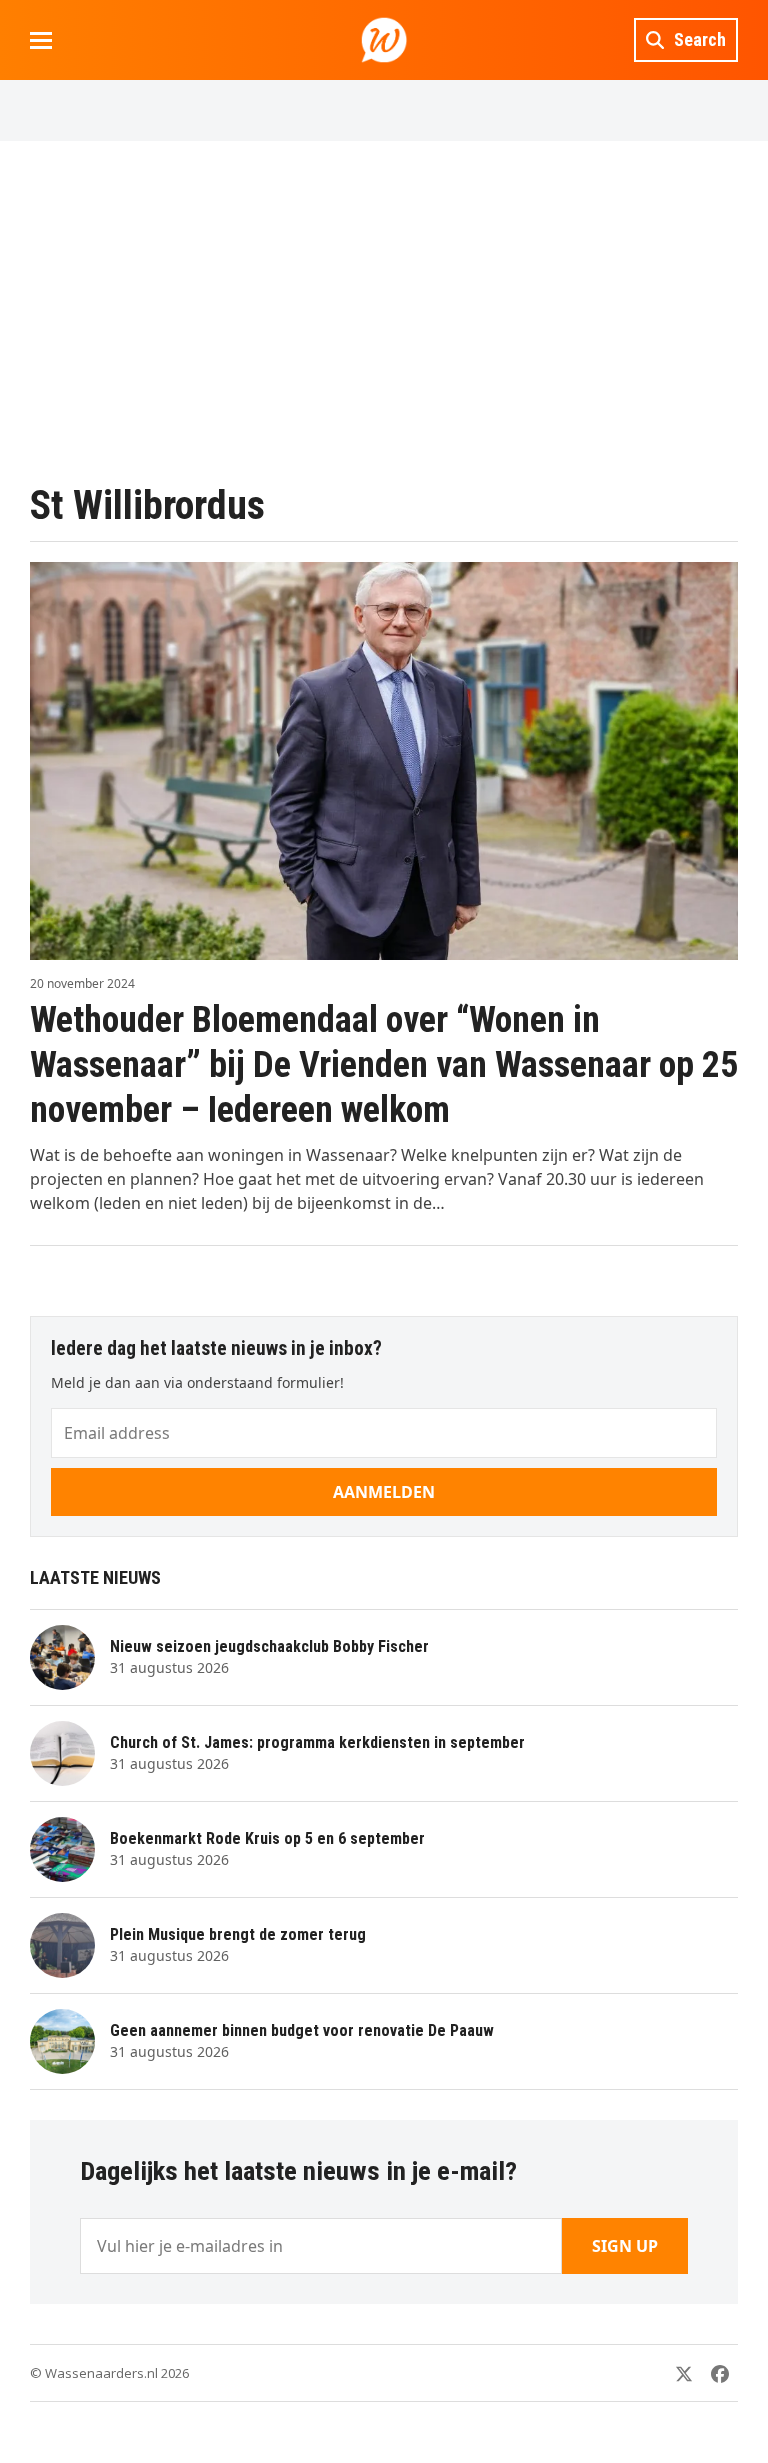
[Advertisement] (384, 311)
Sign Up (625, 2246)
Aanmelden (384, 1492)
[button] (41, 40)
